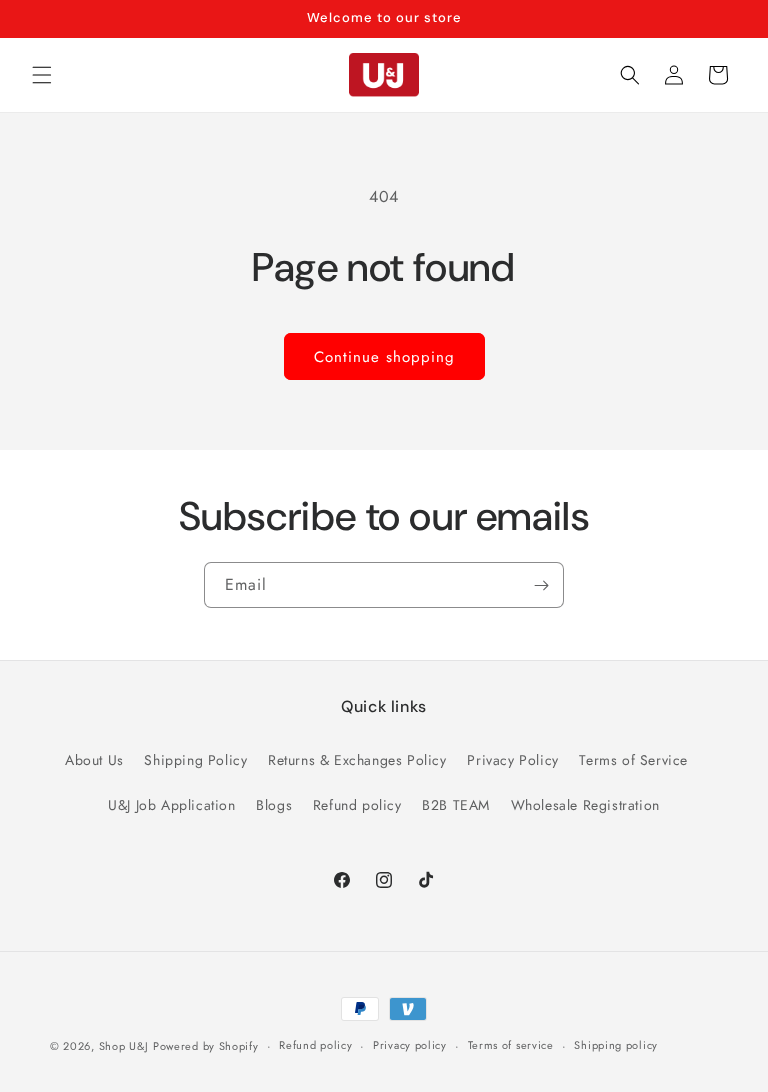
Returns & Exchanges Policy (357, 760)
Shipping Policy (195, 760)
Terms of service (511, 1045)
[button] (42, 75)
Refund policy (357, 805)
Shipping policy (616, 1045)
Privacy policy (410, 1045)
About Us (94, 760)
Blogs (274, 805)
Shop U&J (124, 1046)
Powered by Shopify (206, 1046)
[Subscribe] (541, 585)
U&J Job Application (171, 805)
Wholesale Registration (585, 805)
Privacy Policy (512, 760)
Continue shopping (384, 357)
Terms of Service (633, 760)
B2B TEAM (456, 805)
